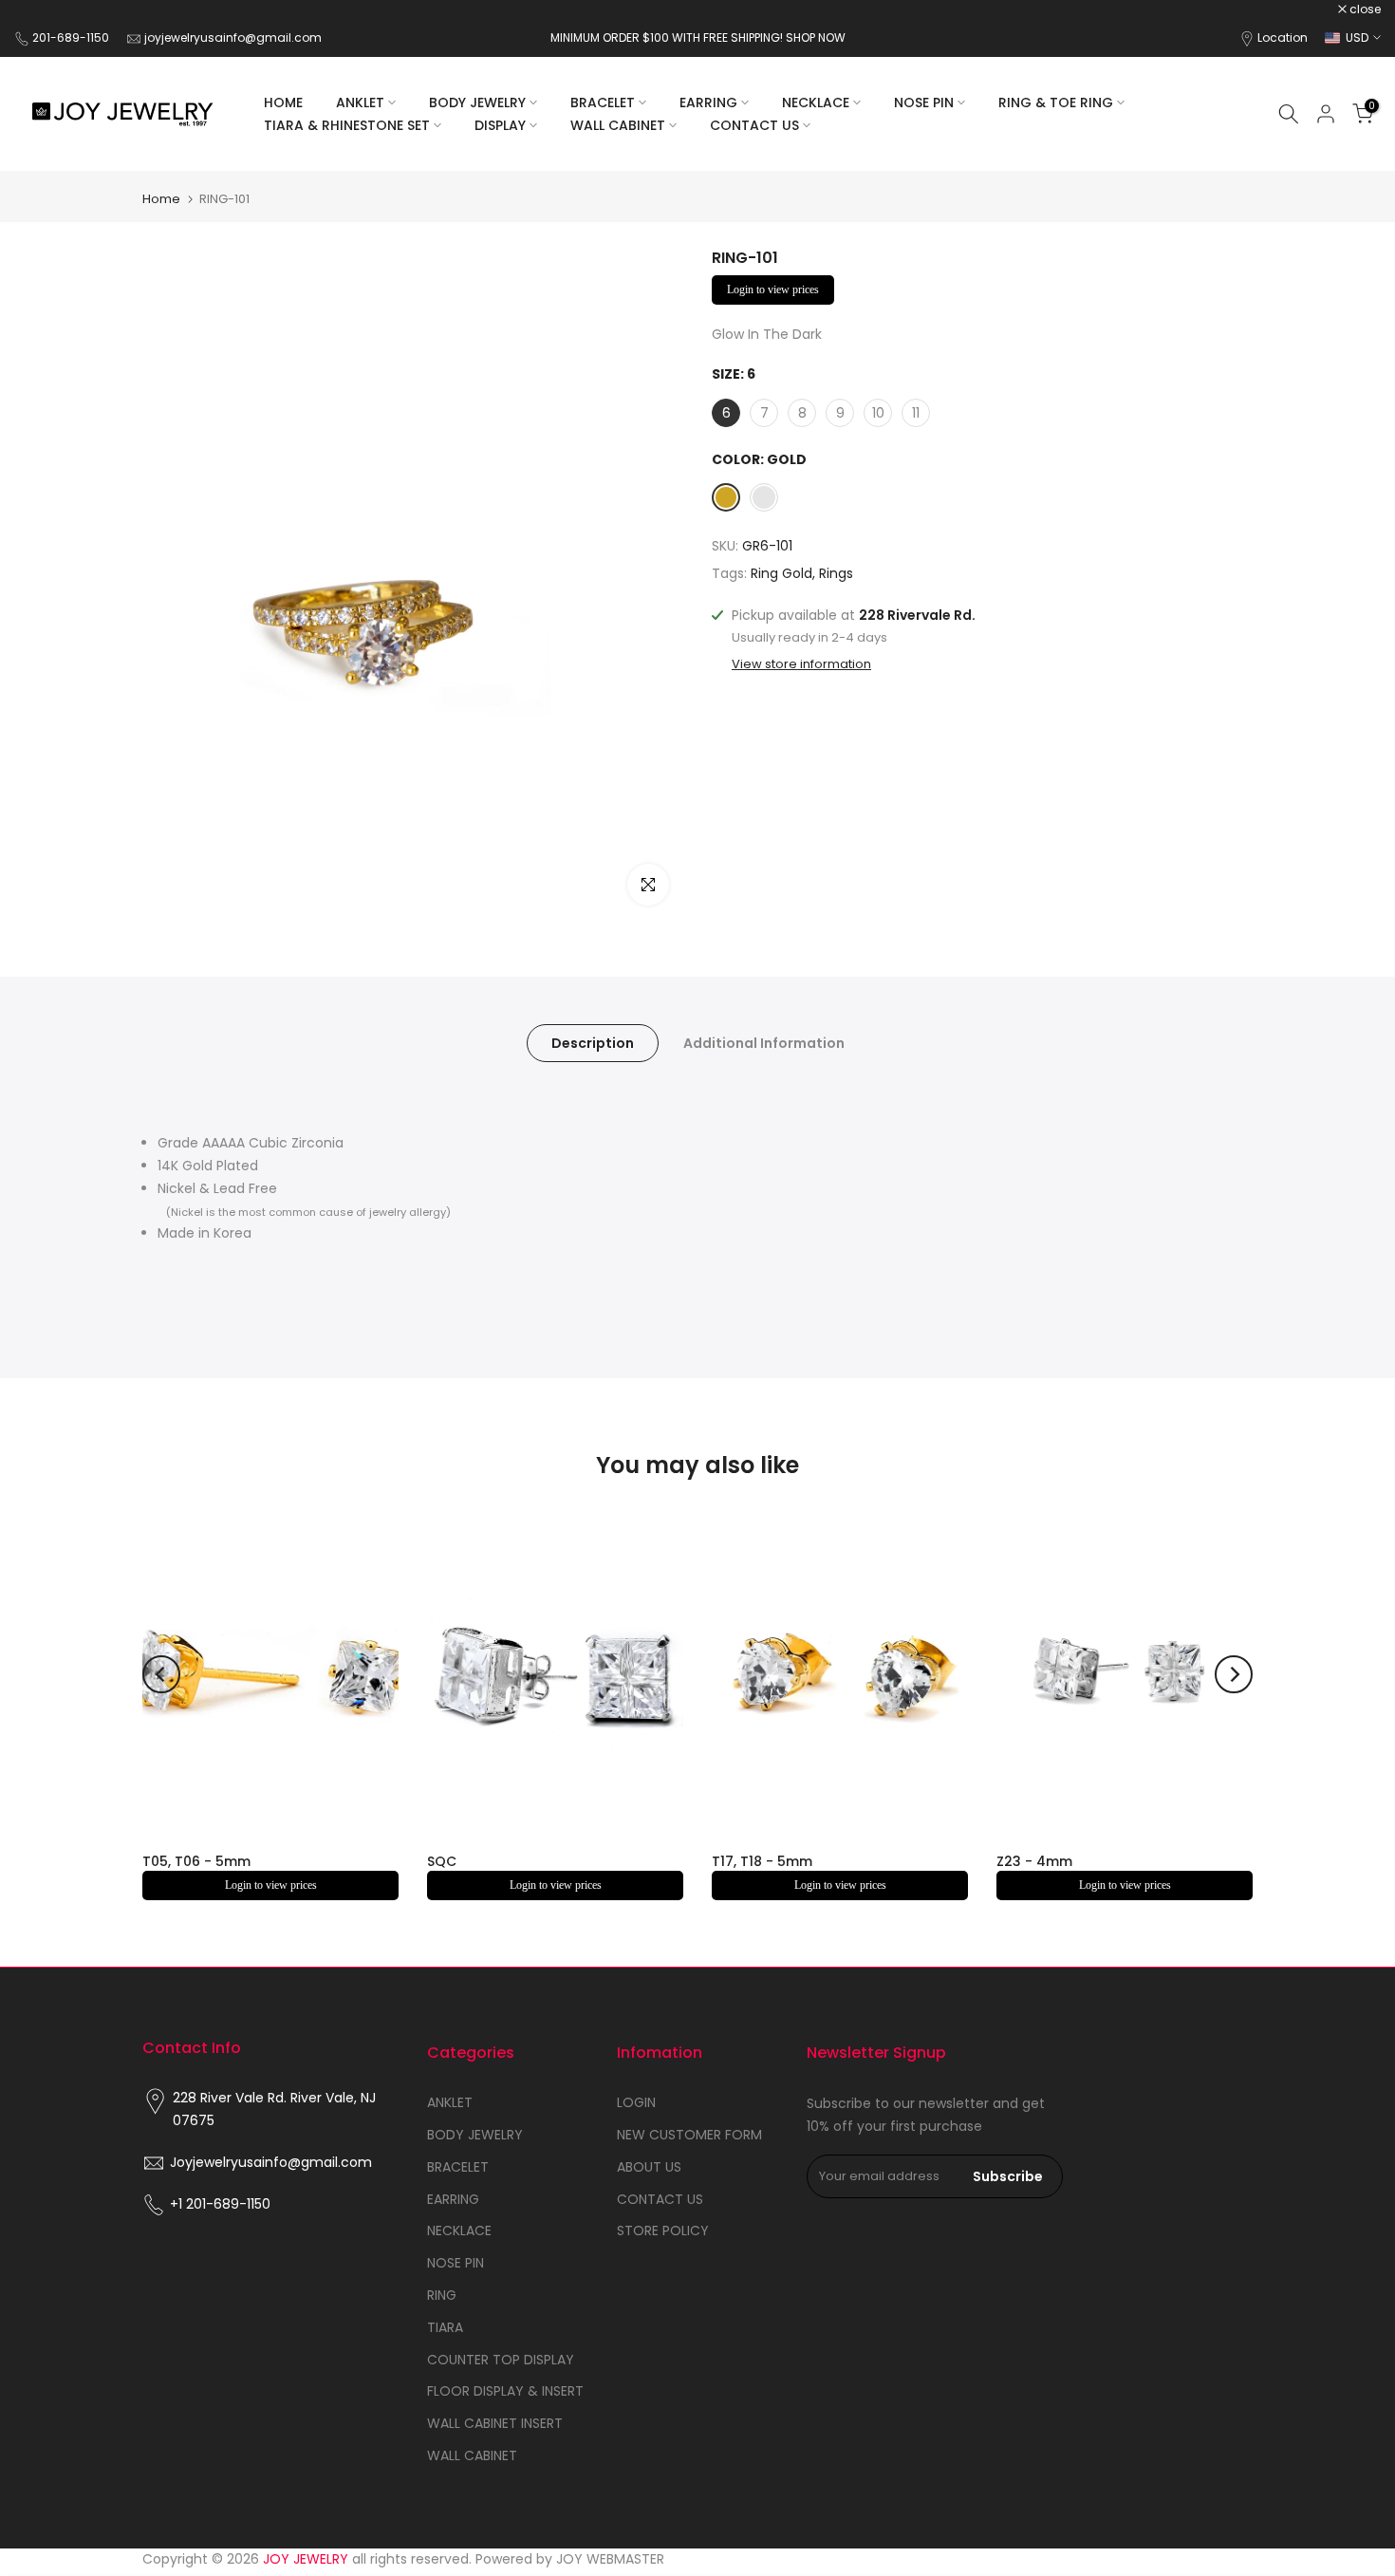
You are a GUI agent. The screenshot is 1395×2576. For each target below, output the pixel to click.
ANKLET (360, 103)
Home (161, 199)
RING (442, 2295)
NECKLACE (816, 103)
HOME (283, 103)
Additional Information (764, 1043)
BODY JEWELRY (477, 103)
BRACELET (603, 103)
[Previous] (161, 1674)
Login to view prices (773, 289)
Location (1283, 37)
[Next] (1234, 1674)
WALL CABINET (618, 125)
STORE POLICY (663, 2231)
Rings (836, 573)
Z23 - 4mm (1034, 1861)
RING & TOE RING (1056, 103)
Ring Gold (781, 573)
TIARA (445, 2327)
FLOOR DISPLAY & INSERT (505, 2391)
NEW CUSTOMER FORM (689, 2135)
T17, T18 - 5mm (762, 1861)
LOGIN (636, 2102)
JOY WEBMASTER (610, 2559)
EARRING (708, 103)
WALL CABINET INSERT (495, 2423)
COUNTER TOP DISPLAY (501, 2360)
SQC (442, 1861)
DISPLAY (500, 125)
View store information (801, 664)
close (40, 9)
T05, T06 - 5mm (196, 1861)
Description (593, 1043)
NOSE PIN (924, 103)
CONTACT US (754, 125)
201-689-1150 (72, 37)
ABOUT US (649, 2167)
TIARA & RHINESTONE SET (347, 125)
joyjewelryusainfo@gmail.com (233, 37)
